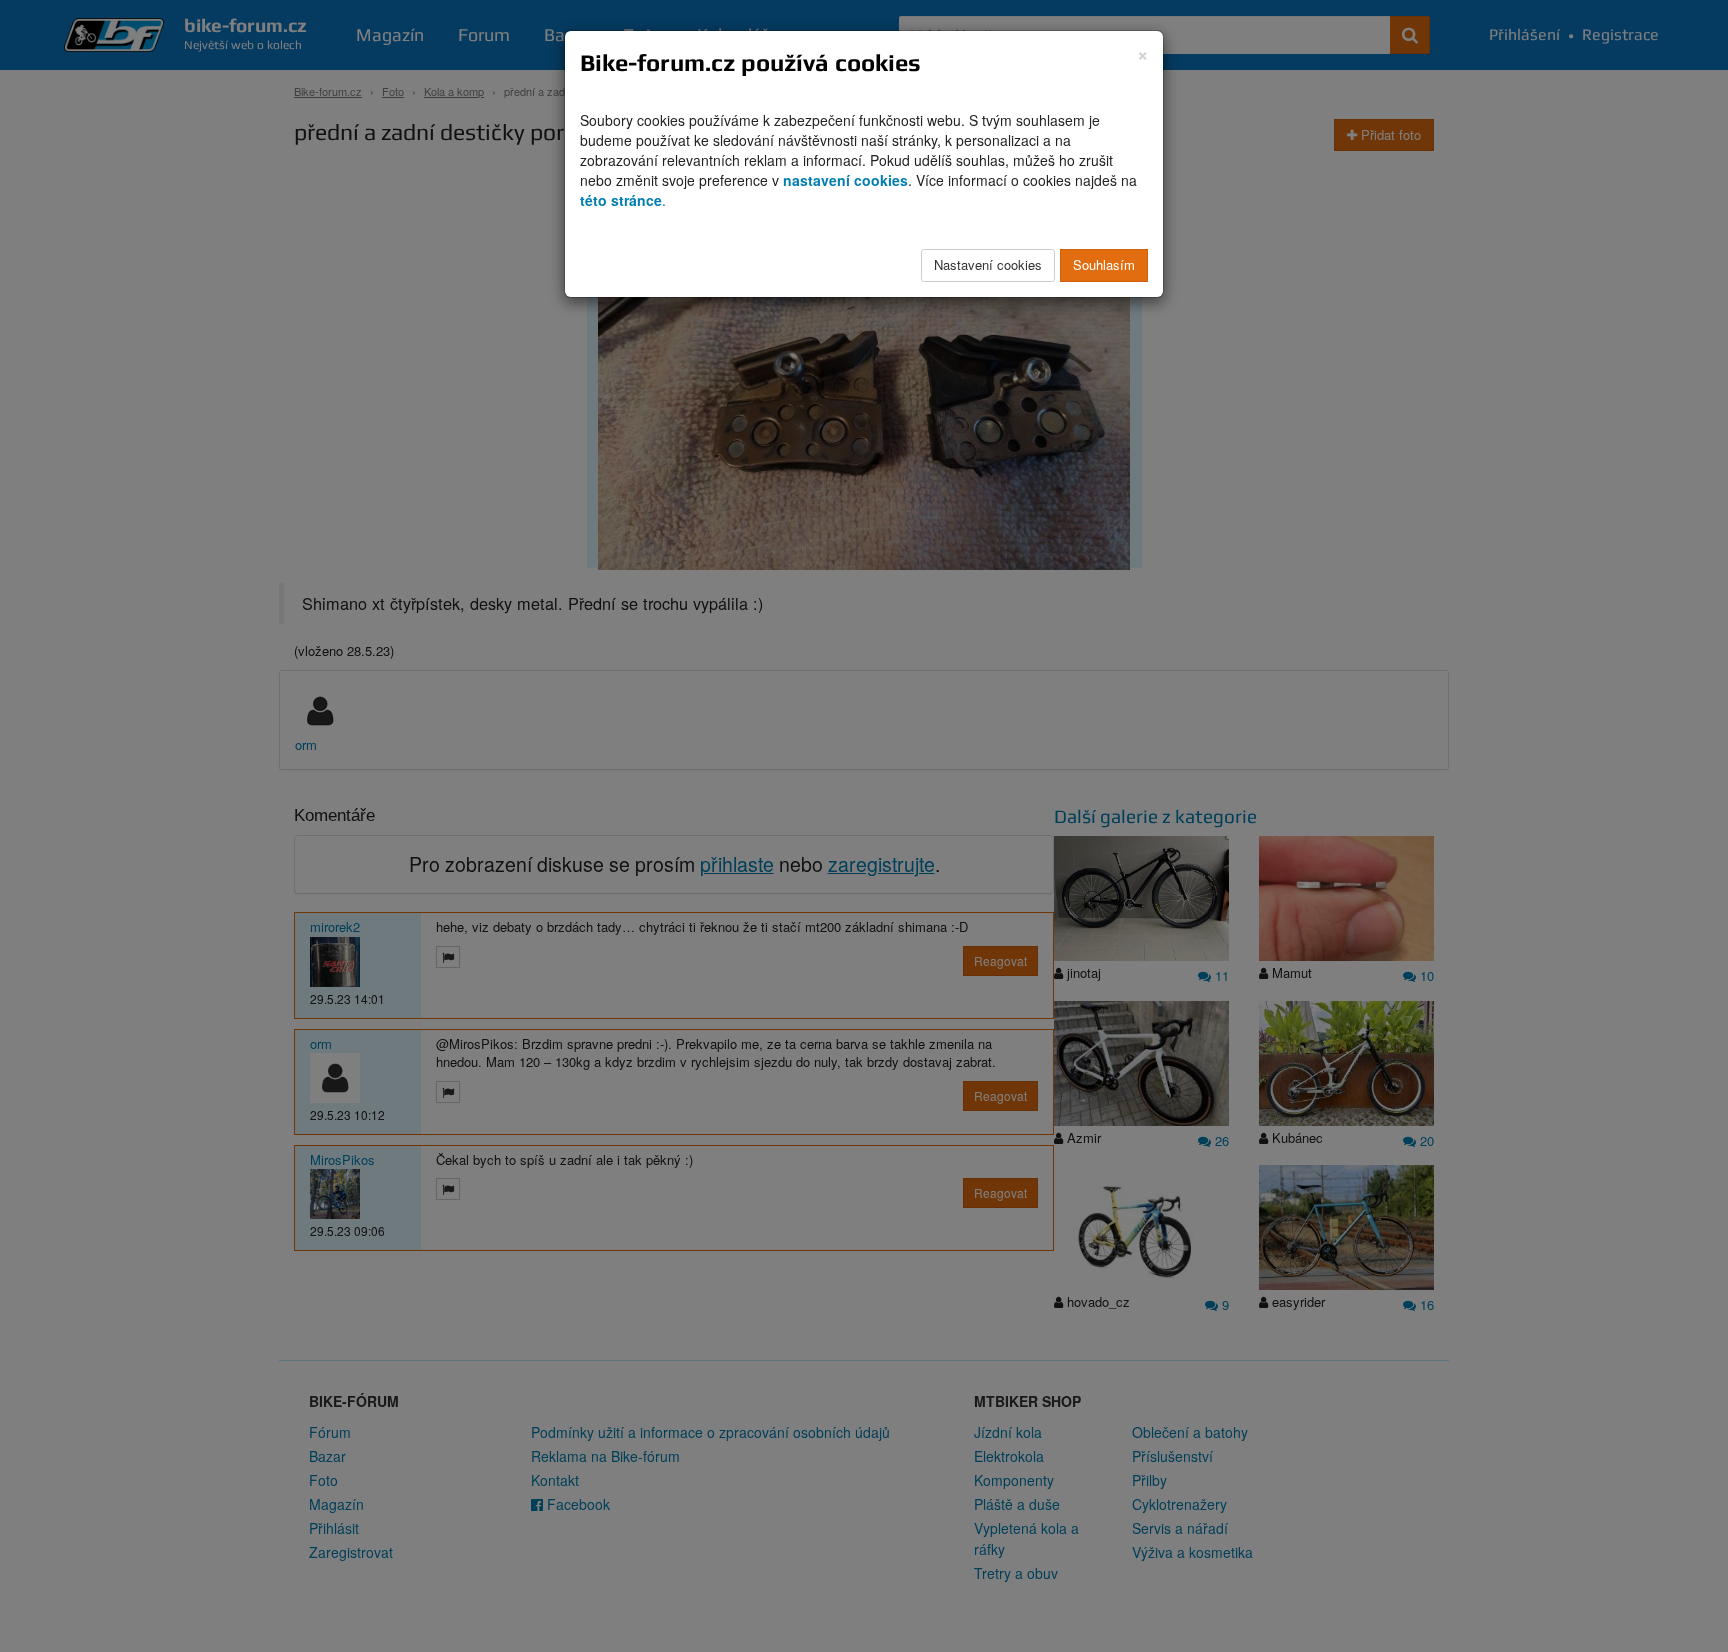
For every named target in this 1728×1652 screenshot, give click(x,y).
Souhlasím (1104, 264)
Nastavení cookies (988, 264)
